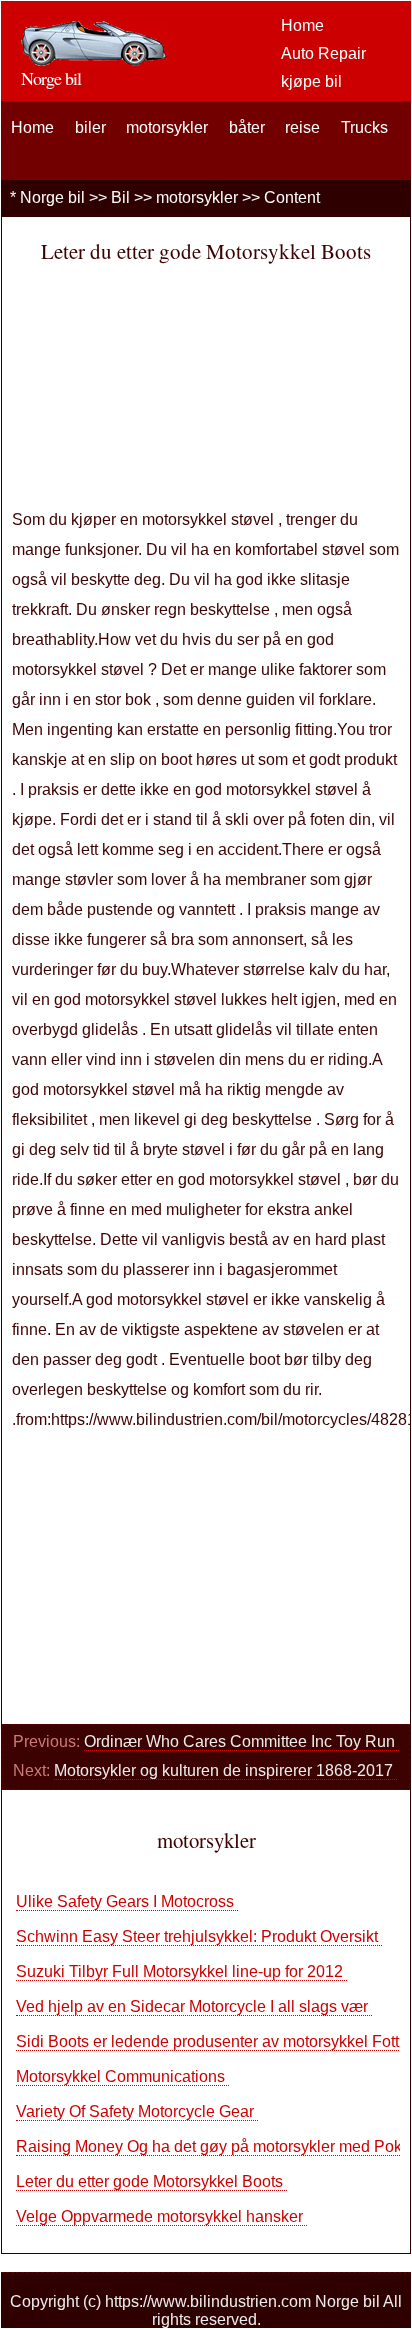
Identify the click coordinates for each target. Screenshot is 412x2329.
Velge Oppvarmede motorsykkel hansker (161, 2216)
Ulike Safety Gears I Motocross (127, 1901)
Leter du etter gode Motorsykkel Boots (151, 2181)
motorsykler (167, 127)
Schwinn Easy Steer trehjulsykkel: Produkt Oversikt (199, 1936)
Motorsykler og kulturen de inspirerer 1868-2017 (225, 1770)
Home (302, 25)
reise (302, 127)
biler (90, 127)
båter (247, 127)
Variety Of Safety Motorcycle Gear (137, 2111)
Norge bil (52, 197)
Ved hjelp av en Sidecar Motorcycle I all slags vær (194, 2006)
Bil (120, 197)
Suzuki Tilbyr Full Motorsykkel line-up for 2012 (181, 1971)
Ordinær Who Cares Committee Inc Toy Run (241, 1741)
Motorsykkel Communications (122, 2076)
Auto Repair (323, 53)
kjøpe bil (311, 81)
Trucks (364, 127)
